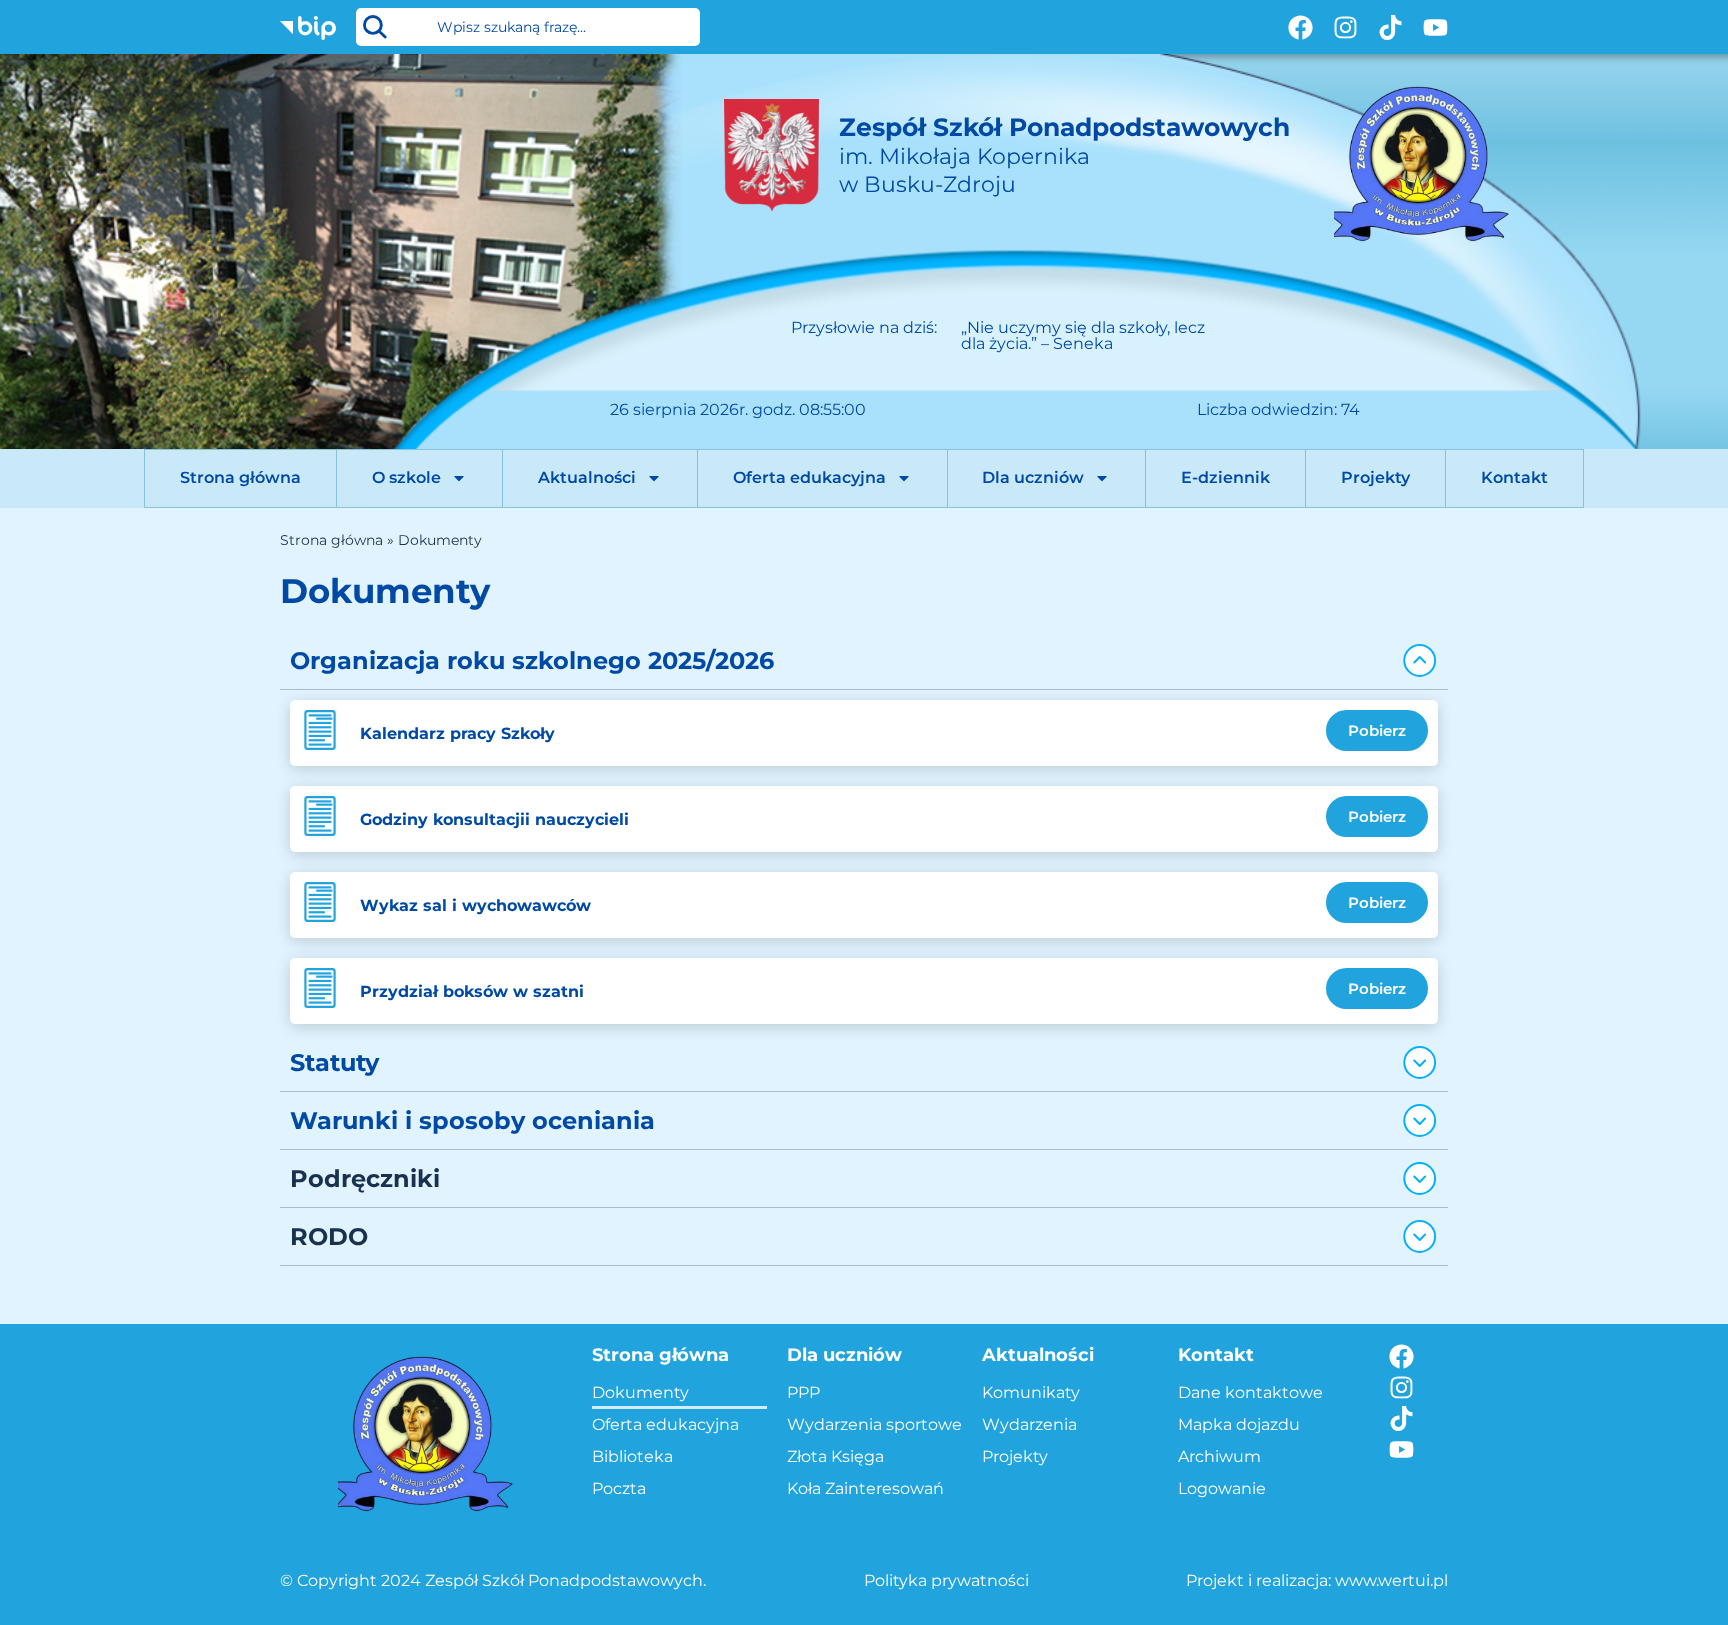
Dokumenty (640, 1392)
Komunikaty (1031, 1392)
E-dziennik (1225, 477)
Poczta (619, 1488)
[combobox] (528, 27)
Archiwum (1219, 1456)
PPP (803, 1392)
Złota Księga (835, 1456)
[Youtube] (1435, 27)
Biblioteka (632, 1456)
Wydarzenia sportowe (874, 1424)
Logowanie (1222, 1488)
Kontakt (1514, 477)
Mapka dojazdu (1239, 1424)
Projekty (1375, 477)
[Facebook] (1300, 27)
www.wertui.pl (1391, 1580)
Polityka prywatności (946, 1580)
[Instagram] (1345, 27)
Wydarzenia (1029, 1424)
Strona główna (240, 477)
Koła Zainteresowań (865, 1488)
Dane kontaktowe (1250, 1392)
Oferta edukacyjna (809, 477)
